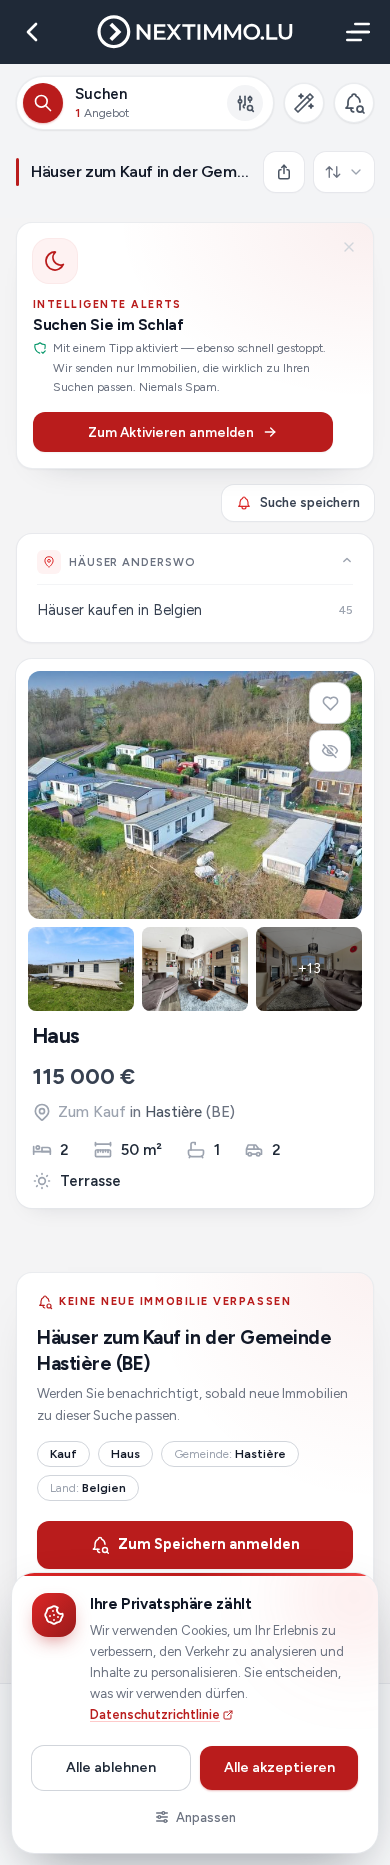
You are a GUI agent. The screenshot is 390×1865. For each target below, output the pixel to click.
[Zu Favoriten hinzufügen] (330, 703)
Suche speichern (310, 502)
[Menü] (354, 32)
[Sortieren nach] (344, 172)
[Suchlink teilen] (284, 172)
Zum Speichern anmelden (209, 1544)
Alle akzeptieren (279, 1767)
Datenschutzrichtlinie (155, 1714)
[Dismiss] (349, 247)
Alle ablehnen (111, 1767)
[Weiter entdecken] (347, 560)
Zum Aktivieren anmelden (171, 432)
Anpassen (206, 1817)
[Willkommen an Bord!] (354, 103)
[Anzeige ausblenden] (330, 751)
